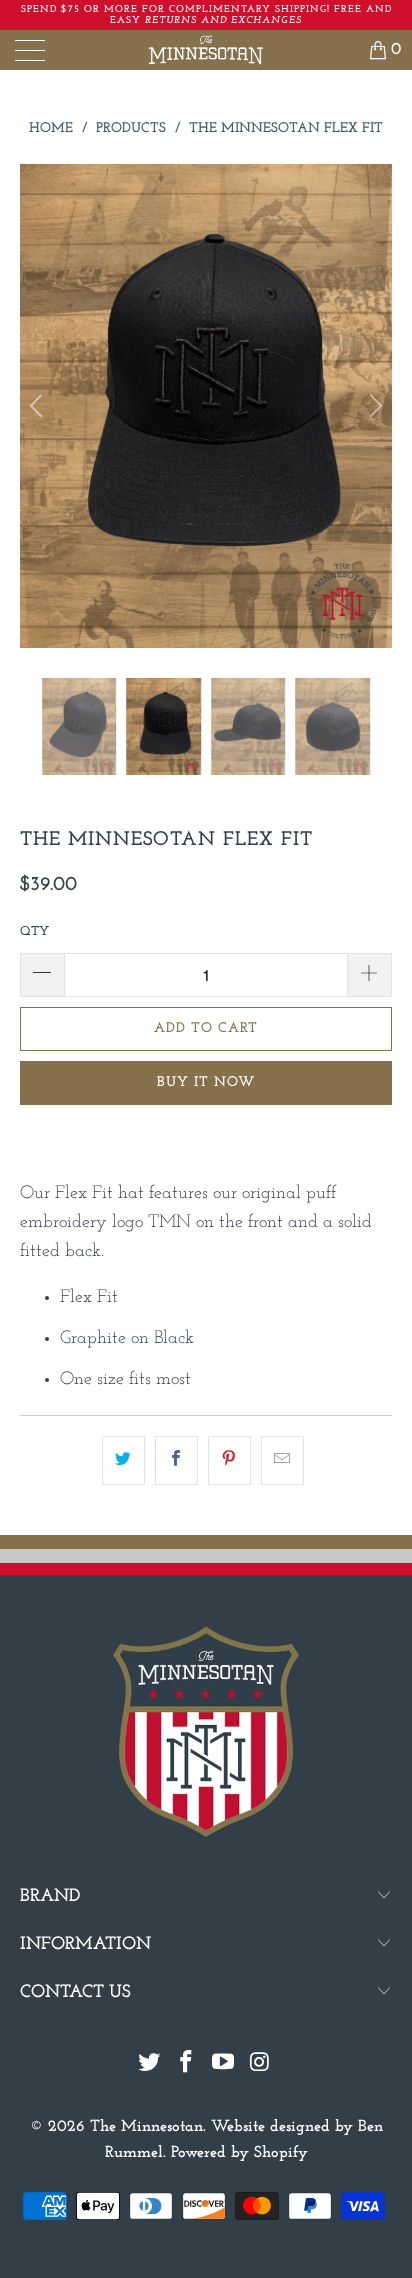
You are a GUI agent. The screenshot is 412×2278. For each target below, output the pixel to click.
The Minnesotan (146, 2127)
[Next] (373, 406)
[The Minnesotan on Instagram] (260, 2065)
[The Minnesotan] (206, 50)
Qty (34, 931)
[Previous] (39, 406)
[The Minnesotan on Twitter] (150, 2065)
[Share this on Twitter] (123, 1460)
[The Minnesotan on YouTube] (224, 2065)
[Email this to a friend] (282, 1460)
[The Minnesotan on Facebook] (187, 2065)
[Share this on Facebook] (176, 1460)
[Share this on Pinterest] (229, 1460)
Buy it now (206, 1082)
